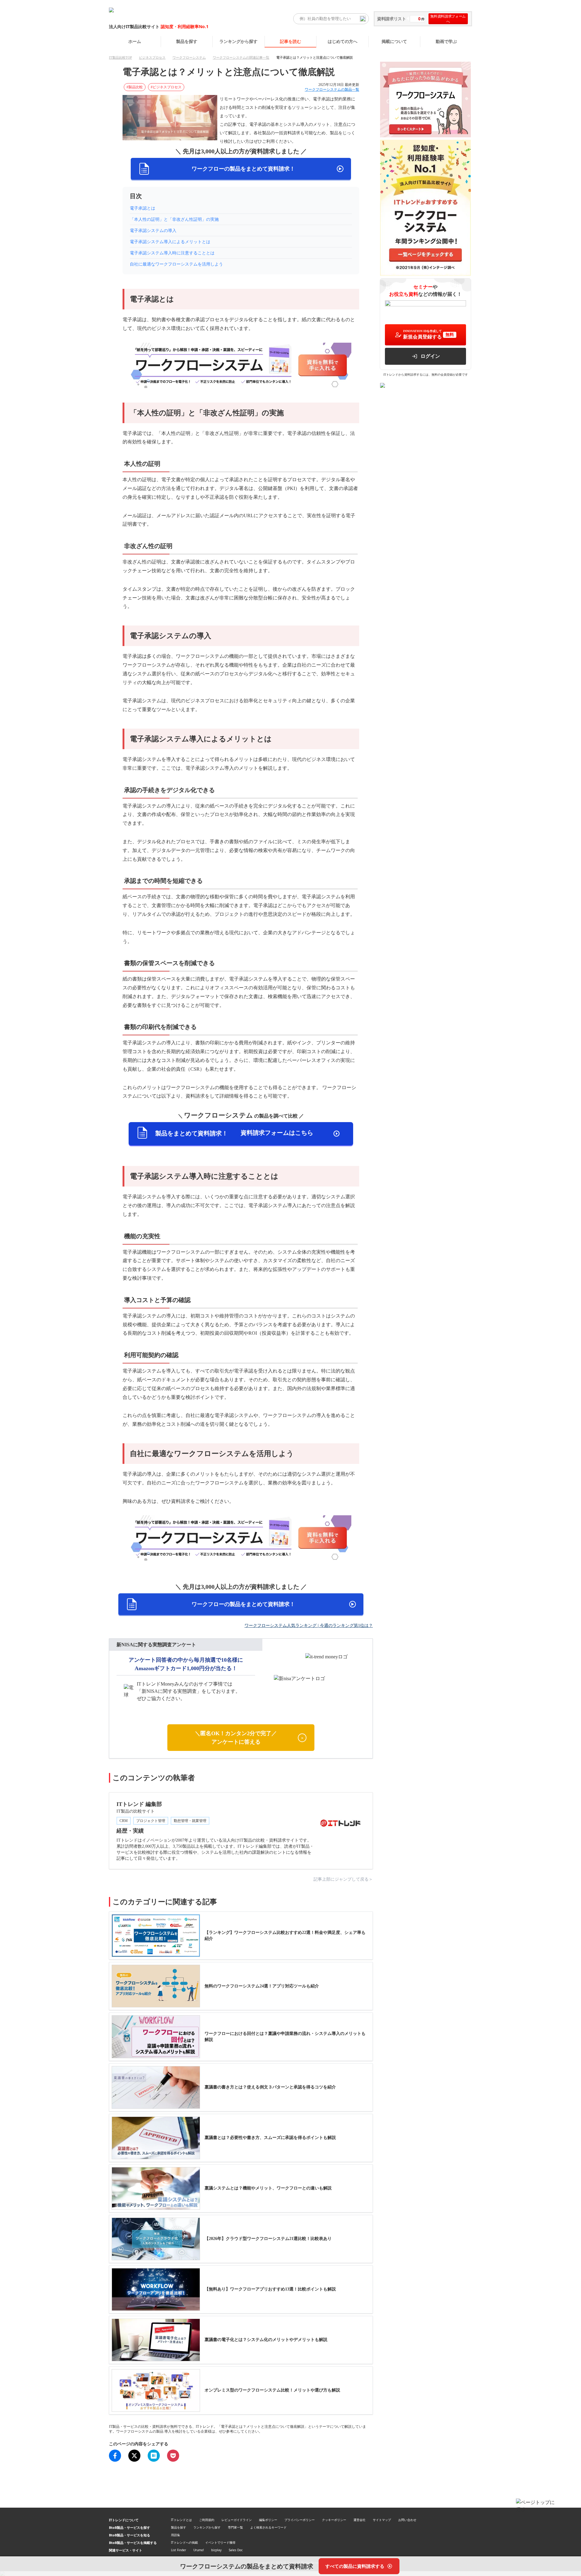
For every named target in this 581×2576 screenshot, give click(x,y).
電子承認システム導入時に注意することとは (172, 253)
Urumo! (199, 2550)
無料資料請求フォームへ (448, 19)
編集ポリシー (268, 2520)
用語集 (176, 2535)
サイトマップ (382, 2520)
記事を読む (290, 41)
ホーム (135, 41)
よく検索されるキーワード (268, 2527)
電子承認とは (143, 208)
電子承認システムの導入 (153, 231)
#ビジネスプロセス (166, 87)
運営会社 (359, 2520)
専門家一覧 (235, 2527)
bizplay (216, 2550)
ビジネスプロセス (152, 57)
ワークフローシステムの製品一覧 (332, 90)
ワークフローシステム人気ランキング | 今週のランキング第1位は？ (309, 1626)
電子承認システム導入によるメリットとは (170, 242)
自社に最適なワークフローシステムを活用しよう (176, 264)
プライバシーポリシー (300, 2520)
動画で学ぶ (446, 41)
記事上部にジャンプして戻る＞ (343, 1879)
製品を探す (187, 41)
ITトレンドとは (181, 2520)
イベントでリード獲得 (220, 2542)
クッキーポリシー (334, 2520)
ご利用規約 (207, 2520)
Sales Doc (236, 2550)
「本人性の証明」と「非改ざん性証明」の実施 (174, 219)
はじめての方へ (343, 41)
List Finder (179, 2550)
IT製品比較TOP (120, 57)
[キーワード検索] (363, 19)
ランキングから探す (238, 41)
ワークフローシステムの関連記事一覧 (241, 57)
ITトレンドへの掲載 (184, 2542)
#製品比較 (135, 87)
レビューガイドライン (237, 2520)
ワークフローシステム (189, 57)
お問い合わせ (407, 2520)
